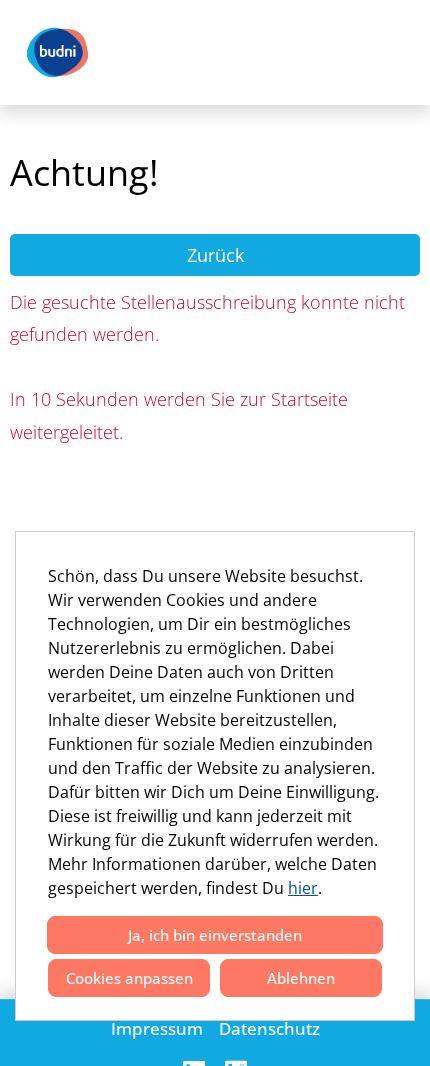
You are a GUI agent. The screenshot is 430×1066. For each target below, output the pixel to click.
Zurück (215, 255)
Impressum (157, 1028)
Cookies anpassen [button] (129, 978)
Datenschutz (269, 1028)
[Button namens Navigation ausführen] (381, 52)
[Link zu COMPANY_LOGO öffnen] (57, 52)
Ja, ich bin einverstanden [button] (215, 935)
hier (303, 888)
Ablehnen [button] (301, 978)
